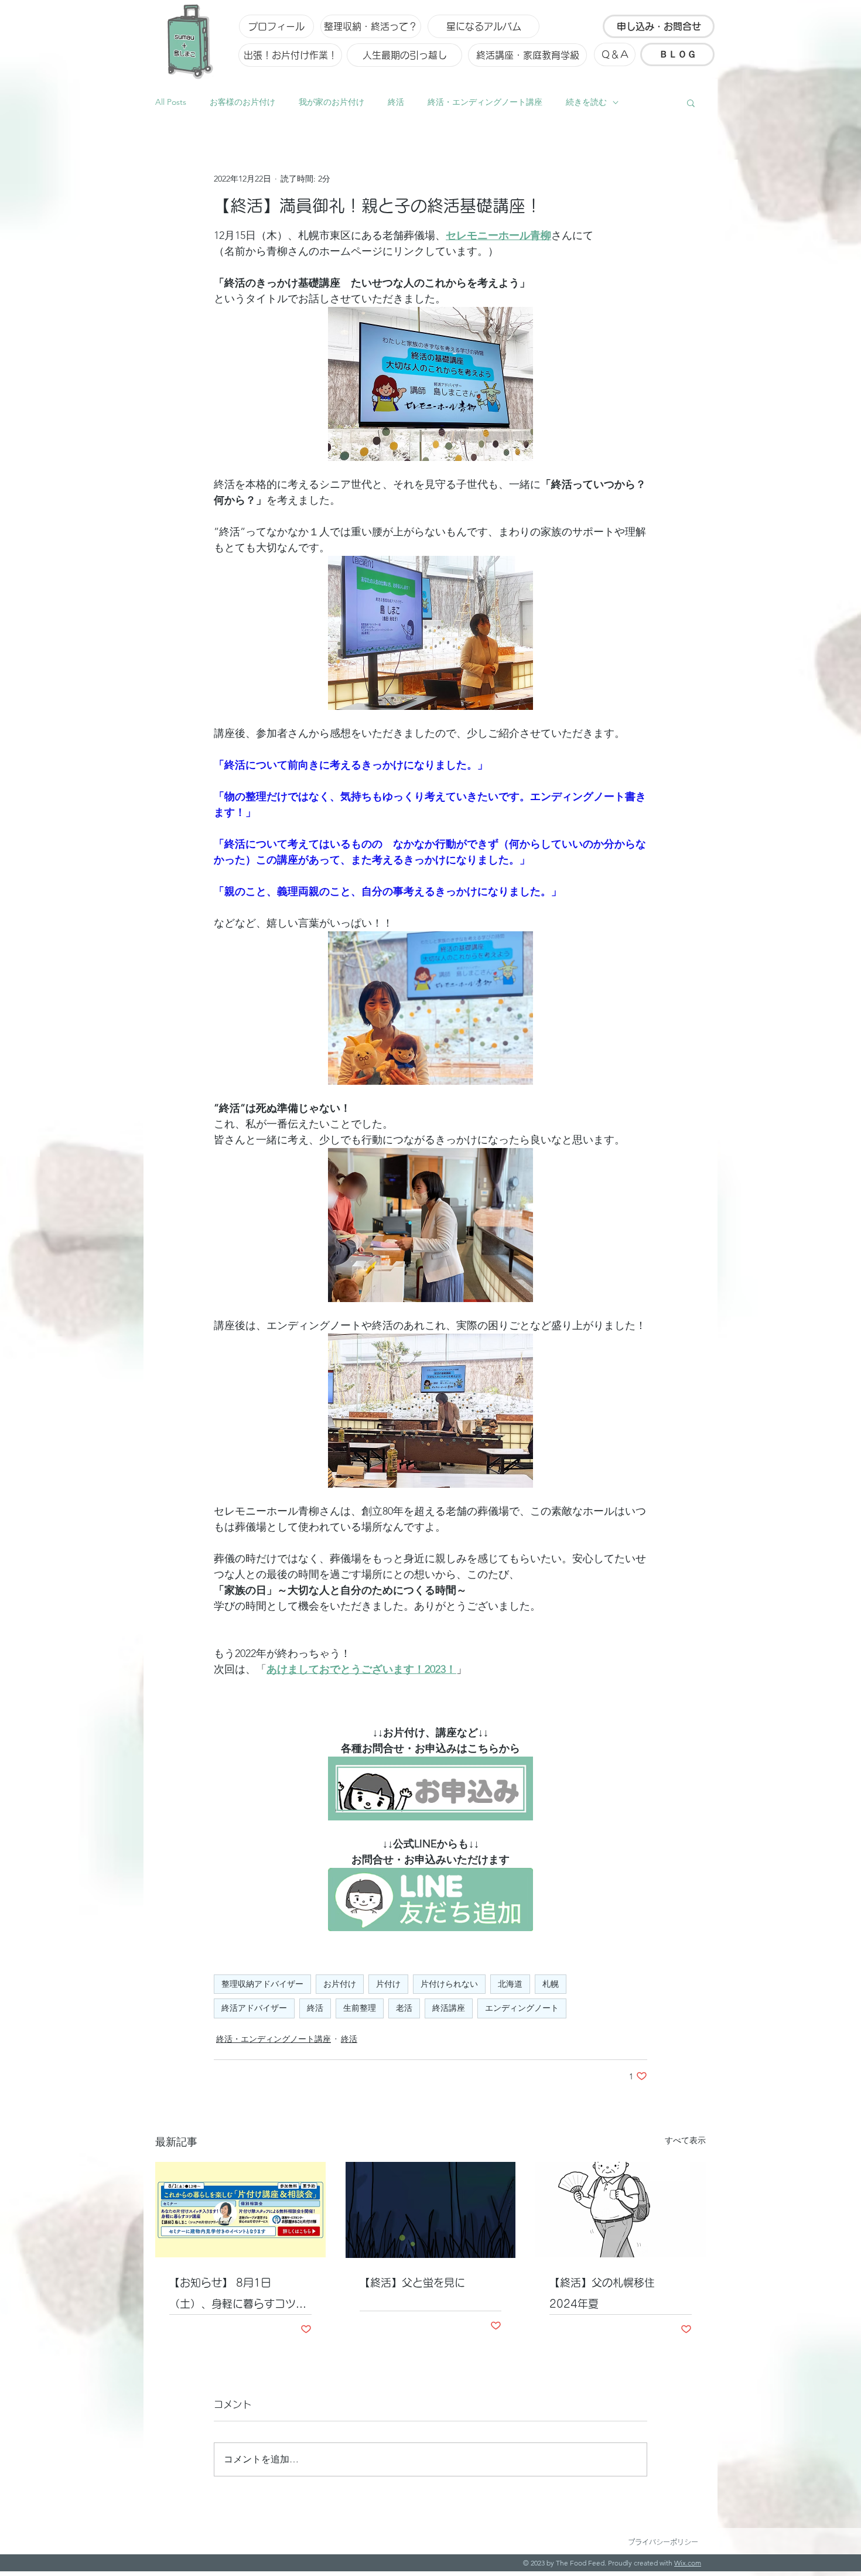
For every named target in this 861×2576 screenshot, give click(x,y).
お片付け (340, 1984)
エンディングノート (522, 2008)
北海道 (510, 1984)
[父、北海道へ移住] (621, 2210)
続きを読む (586, 102)
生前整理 (360, 2008)
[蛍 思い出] (431, 2210)
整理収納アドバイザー (262, 1984)
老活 (404, 2008)
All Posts (171, 102)
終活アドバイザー (254, 2008)
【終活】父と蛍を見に (412, 2283)
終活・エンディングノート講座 (485, 102)
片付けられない (449, 1984)
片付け (388, 1984)
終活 (396, 102)
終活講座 (449, 2008)
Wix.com (688, 2563)
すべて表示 (685, 2140)
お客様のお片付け (242, 102)
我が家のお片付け (332, 102)
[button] (691, 103)
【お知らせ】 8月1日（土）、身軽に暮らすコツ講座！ (238, 2296)
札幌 (551, 1984)
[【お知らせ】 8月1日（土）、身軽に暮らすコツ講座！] (240, 2210)
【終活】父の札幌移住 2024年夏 (607, 2293)
